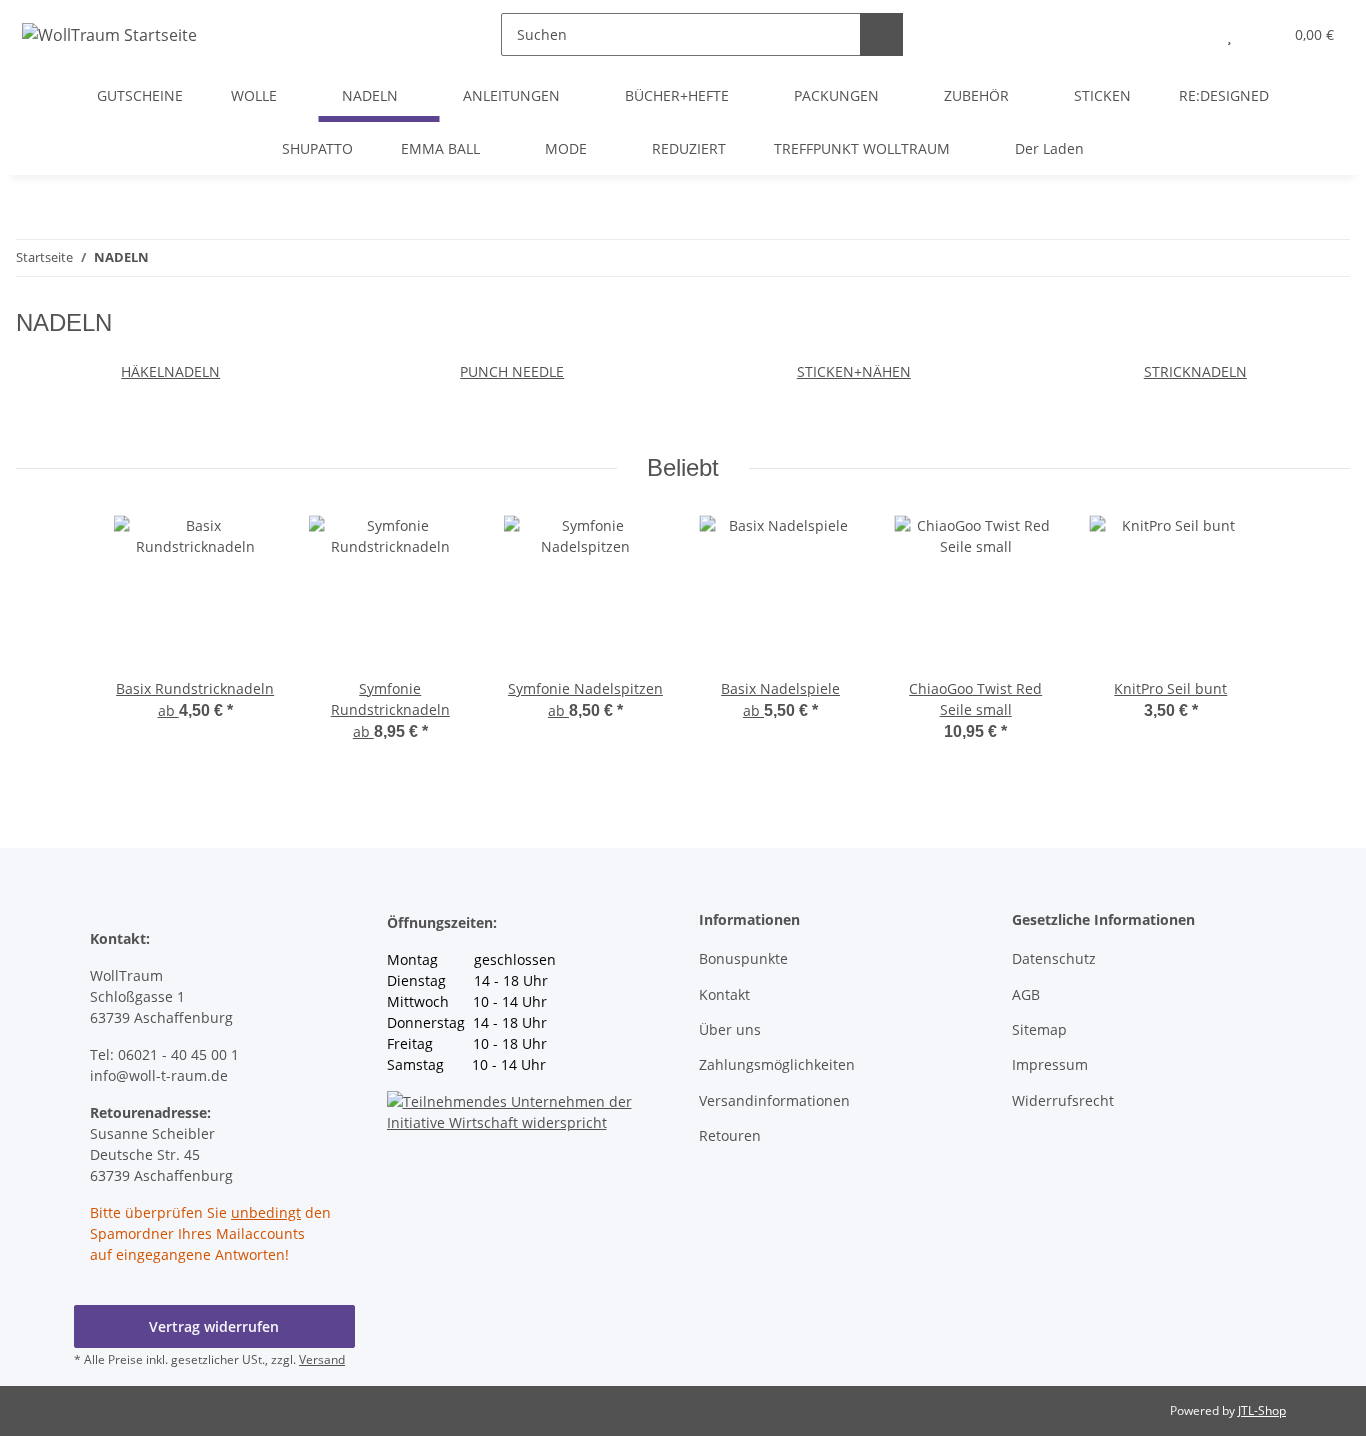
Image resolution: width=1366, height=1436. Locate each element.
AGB (1026, 994)
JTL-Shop (1262, 1410)
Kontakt (724, 994)
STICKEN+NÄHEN (854, 371)
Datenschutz (1054, 958)
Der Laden (1049, 148)
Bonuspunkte (743, 958)
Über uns (730, 1029)
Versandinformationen (774, 1100)
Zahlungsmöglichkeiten (777, 1064)
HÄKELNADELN (170, 371)
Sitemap (1039, 1029)
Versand (322, 1359)
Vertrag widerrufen (214, 1326)
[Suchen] (881, 34)
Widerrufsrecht (1063, 1100)
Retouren (730, 1135)
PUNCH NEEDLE (512, 371)
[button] (1189, 34)
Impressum (1050, 1064)
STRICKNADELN (1195, 371)
